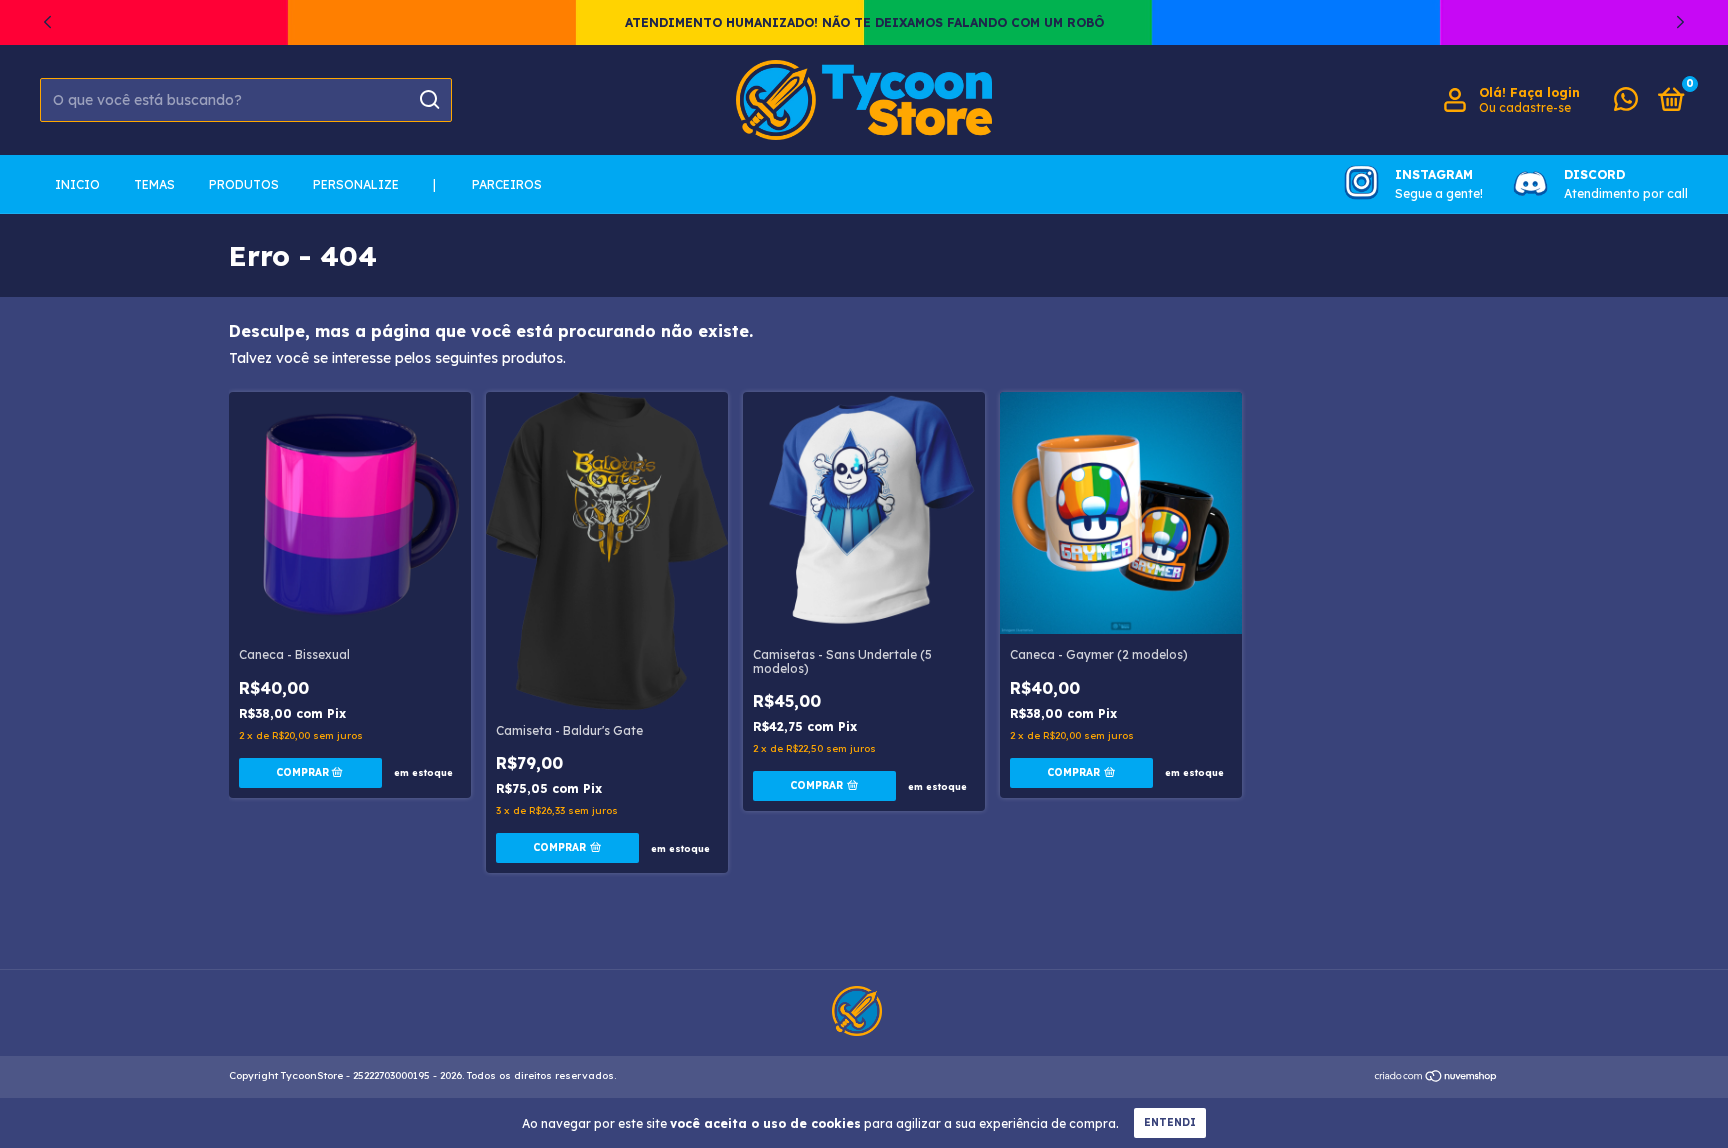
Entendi (1170, 1122)
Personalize (356, 184)
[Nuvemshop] (1436, 1078)
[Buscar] (428, 100)
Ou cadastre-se (1525, 107)
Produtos (244, 184)
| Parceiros (487, 184)
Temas (154, 184)
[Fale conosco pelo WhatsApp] (1626, 103)
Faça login (1545, 92)
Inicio (77, 184)
